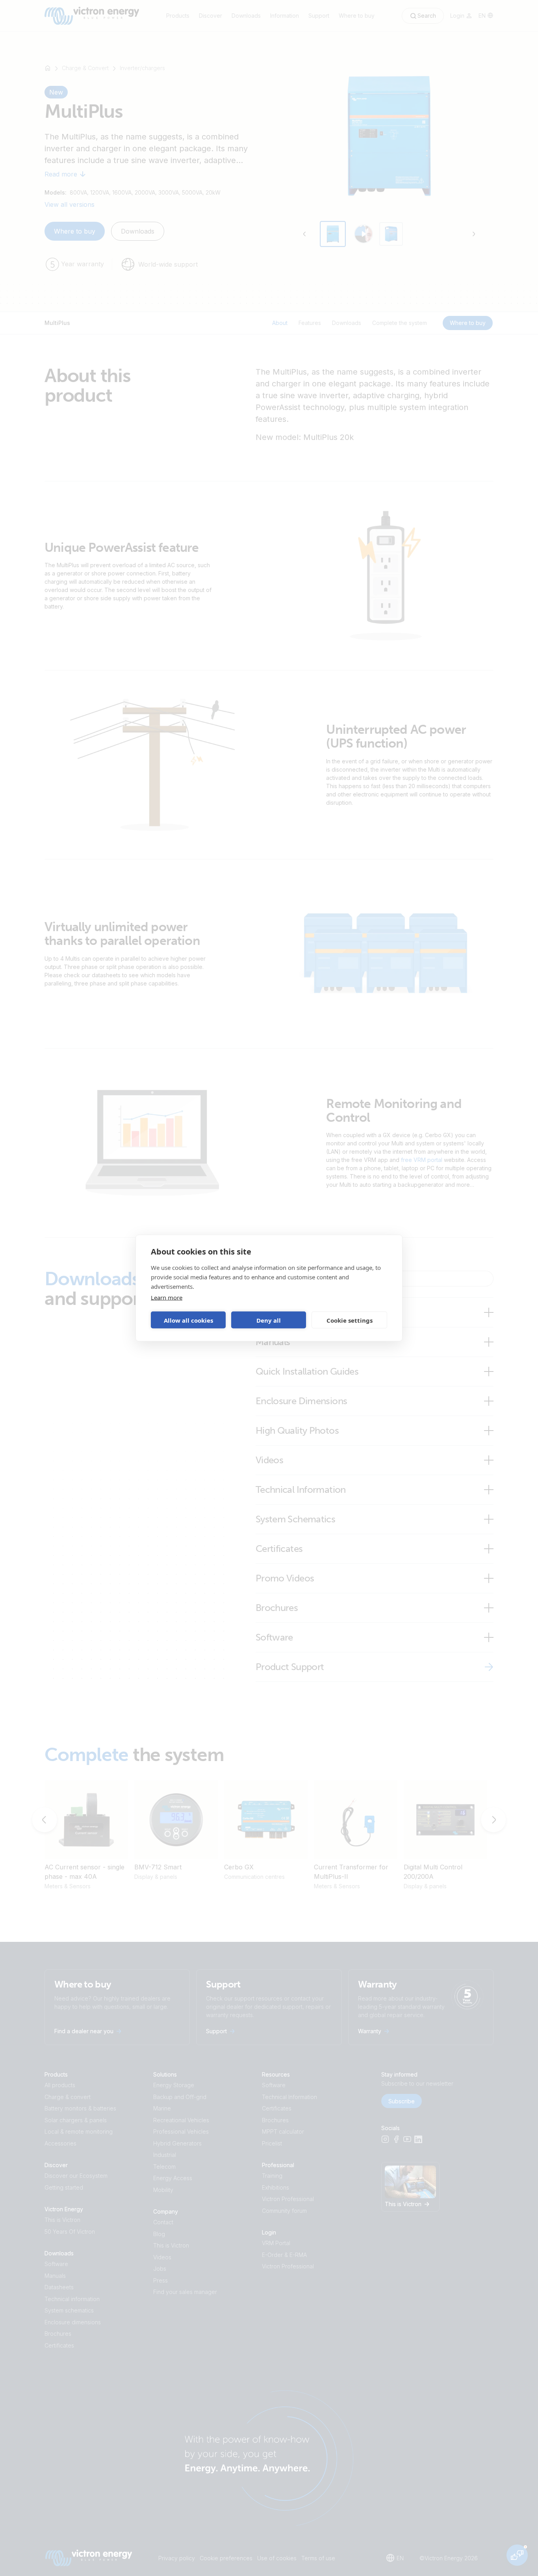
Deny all (269, 1320)
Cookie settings (350, 1320)
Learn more (167, 1297)
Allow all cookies (188, 1320)
